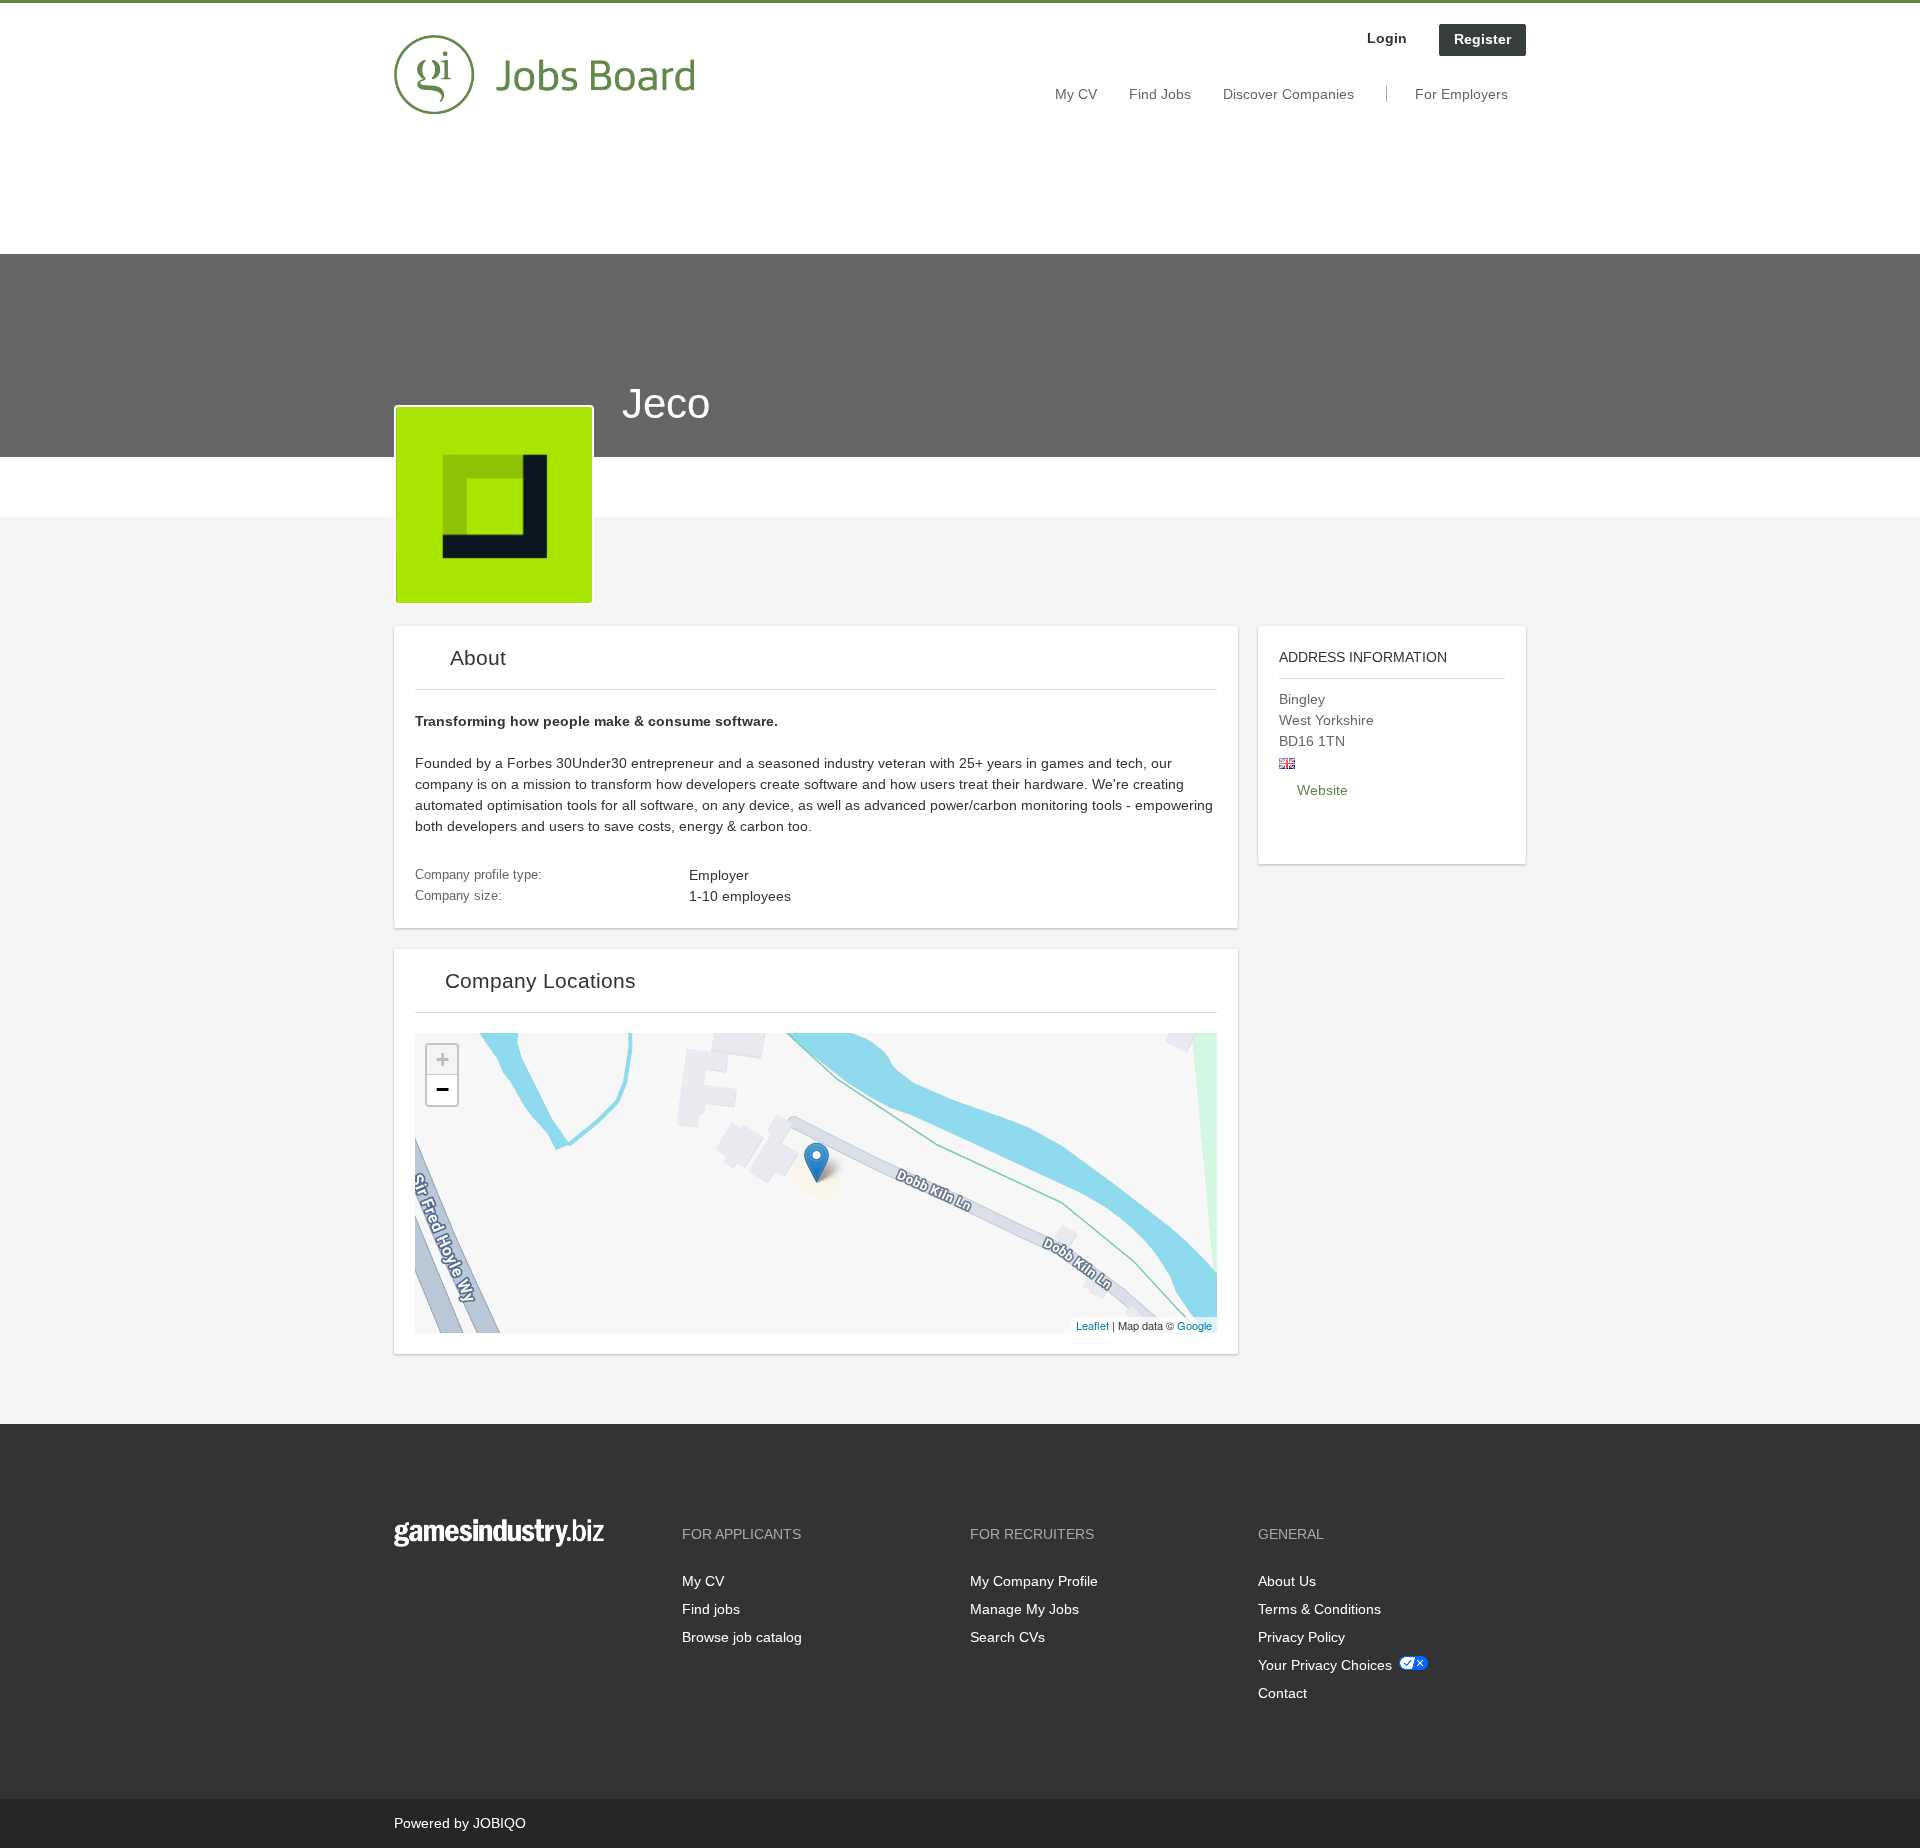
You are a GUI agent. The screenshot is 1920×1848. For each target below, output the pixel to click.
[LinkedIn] (471, 1588)
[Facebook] (408, 1588)
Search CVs (1007, 1637)
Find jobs (711, 1609)
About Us (1287, 1581)
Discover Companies (1288, 94)
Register (1482, 39)
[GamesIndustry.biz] (544, 75)
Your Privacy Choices (1325, 1665)
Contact (1282, 1693)
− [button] (442, 1089)
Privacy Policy (1301, 1637)
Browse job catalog (742, 1637)
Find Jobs (1160, 94)
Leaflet (1092, 1325)
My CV (1076, 94)
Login (1387, 38)
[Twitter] (441, 1588)
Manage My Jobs (1024, 1609)
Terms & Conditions (1319, 1609)
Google (1194, 1325)
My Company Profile (1034, 1581)
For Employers (1461, 94)
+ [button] (442, 1059)
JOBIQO (499, 1823)
